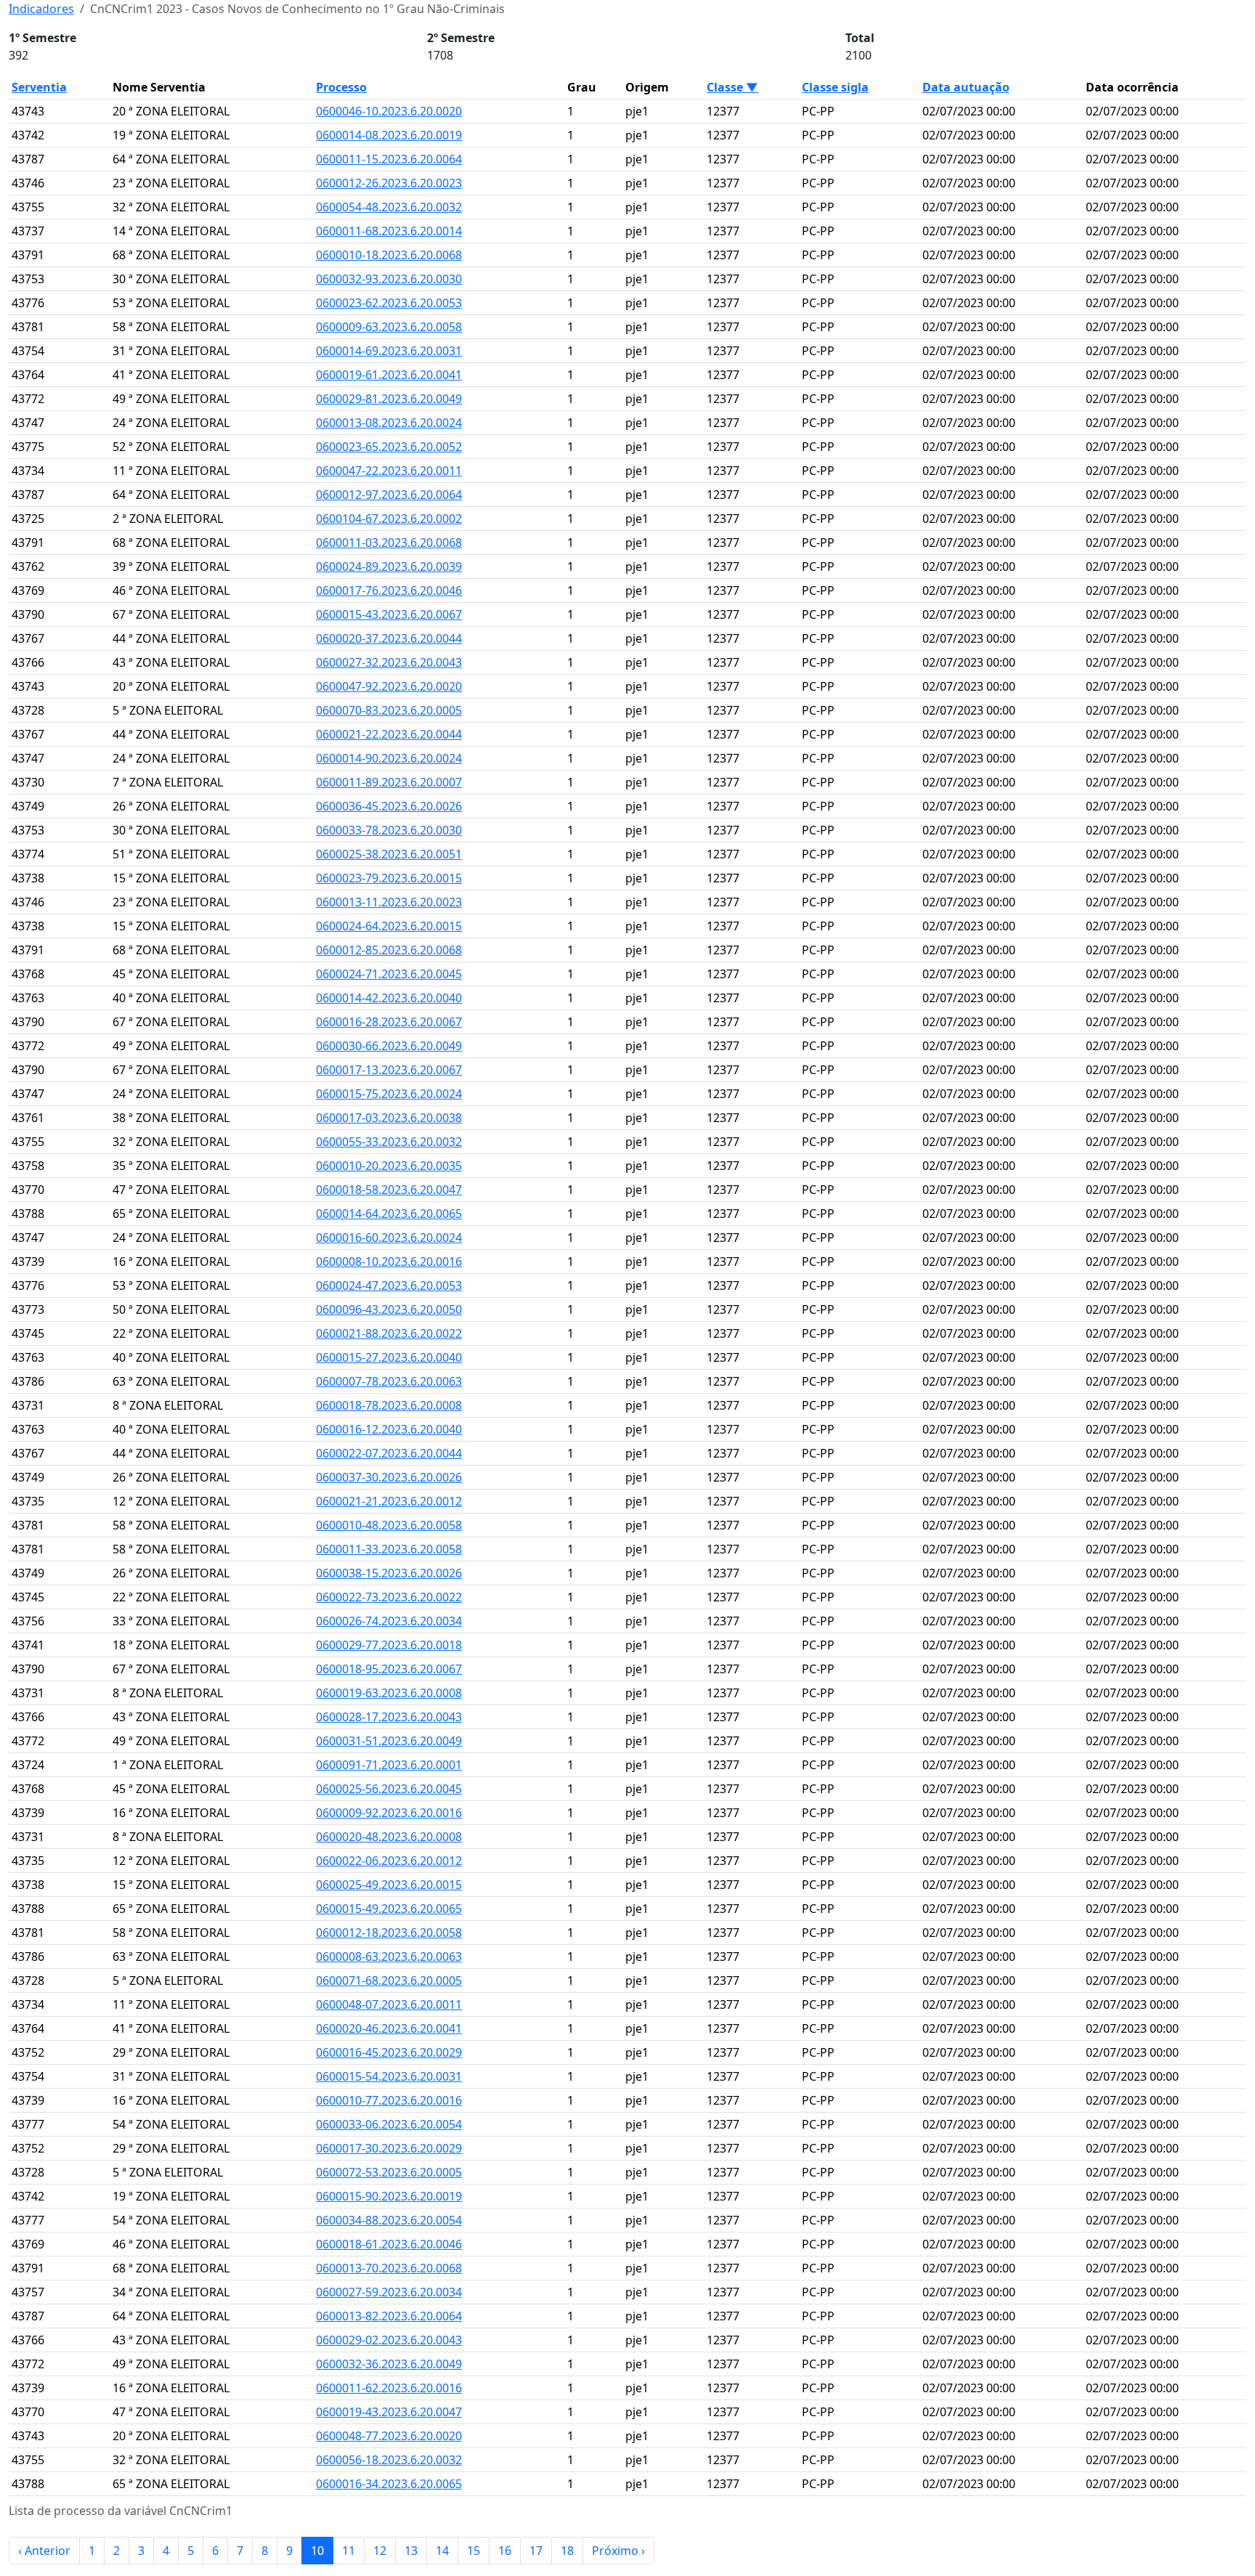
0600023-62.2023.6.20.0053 (389, 303)
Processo (341, 87)
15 (474, 2551)
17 (536, 2551)
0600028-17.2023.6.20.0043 (389, 1717)
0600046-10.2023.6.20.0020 (389, 111)
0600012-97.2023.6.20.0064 (389, 495)
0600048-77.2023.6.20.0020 (389, 2436)
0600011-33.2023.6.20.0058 (389, 1549)
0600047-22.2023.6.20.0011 (389, 471)
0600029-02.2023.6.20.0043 (389, 2340)
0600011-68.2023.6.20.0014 (389, 231)
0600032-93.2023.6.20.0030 (389, 279)
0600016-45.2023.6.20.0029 (389, 2052)
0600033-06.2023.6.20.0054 (389, 2124)
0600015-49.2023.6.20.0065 (389, 1909)
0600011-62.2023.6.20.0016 (389, 2388)
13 (411, 2551)
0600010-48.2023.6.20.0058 (389, 1525)
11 (349, 2551)
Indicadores (41, 9)
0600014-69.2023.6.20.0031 (389, 351)
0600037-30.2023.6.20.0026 (389, 1477)
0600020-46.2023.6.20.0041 (389, 2028)
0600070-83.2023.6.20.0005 (389, 710)
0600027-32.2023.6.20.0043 (389, 662)
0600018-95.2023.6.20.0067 (389, 1669)
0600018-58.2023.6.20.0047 (389, 1190)
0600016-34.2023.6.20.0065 (389, 2484)
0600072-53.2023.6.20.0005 (389, 2172)
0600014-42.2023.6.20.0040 (389, 998)
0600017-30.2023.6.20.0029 (389, 2148)
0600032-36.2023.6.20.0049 (389, 2364)
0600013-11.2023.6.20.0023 (389, 902)
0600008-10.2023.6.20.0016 (389, 1261)
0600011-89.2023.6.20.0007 (389, 782)
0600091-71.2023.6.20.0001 (389, 1765)
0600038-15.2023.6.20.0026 (389, 1573)
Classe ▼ (732, 87)
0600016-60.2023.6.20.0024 (389, 1238)
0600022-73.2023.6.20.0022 (389, 1597)
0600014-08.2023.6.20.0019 (389, 135)
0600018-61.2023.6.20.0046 (389, 2244)
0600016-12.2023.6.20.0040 (389, 1429)
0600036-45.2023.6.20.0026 (389, 806)
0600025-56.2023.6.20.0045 (389, 1789)
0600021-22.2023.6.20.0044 (389, 734)
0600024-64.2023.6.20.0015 (389, 926)
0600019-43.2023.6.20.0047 (389, 2412)
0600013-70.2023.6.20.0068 (389, 2268)
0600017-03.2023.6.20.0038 (389, 1118)
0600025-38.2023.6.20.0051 (389, 854)
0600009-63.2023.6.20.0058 (389, 327)
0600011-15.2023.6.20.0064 (389, 159)
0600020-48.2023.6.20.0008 (389, 1837)
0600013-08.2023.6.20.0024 (389, 423)
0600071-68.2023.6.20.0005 (389, 1980)
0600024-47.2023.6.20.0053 (389, 1285)
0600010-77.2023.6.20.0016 (389, 2100)
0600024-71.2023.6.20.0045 (389, 974)
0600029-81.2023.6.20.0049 (389, 399)
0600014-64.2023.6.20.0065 (389, 1214)
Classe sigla (835, 87)
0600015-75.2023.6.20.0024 (389, 1094)
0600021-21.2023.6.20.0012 (389, 1501)
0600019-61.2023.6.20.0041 (389, 375)
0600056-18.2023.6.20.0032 (389, 2460)
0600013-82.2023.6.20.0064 (389, 2316)
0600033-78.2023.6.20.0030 (389, 830)
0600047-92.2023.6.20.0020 (389, 686)
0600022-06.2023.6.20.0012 (389, 1861)
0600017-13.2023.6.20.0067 (389, 1070)
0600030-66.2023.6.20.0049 (389, 1046)
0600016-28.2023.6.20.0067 (389, 1022)
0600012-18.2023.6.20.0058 (389, 1933)
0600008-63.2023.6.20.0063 (389, 1957)
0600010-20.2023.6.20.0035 (389, 1166)
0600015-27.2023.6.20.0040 (389, 1357)
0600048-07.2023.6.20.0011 (389, 2004)
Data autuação (966, 87)
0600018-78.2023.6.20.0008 (389, 1405)
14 (442, 2551)
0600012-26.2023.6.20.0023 (389, 183)
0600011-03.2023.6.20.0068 (389, 543)
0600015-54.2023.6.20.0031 (389, 2076)
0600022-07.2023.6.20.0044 (389, 1453)
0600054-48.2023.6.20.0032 (389, 207)
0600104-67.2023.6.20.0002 (389, 519)
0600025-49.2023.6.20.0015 (389, 1885)
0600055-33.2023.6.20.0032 (389, 1142)
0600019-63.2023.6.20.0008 (389, 1693)
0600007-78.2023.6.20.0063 (389, 1381)
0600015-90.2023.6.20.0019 (389, 2196)
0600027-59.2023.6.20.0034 (389, 2292)
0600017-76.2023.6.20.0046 (389, 590)
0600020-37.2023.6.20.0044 (389, 638)
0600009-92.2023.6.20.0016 (389, 1813)
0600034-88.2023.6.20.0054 (389, 2220)
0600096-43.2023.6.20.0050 (389, 1309)
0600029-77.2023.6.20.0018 (389, 1645)
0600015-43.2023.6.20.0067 (389, 614)
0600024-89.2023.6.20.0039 (389, 566)
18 (567, 2551)
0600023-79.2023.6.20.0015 (389, 878)
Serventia (39, 87)
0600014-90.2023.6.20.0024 (389, 758)
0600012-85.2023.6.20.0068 (389, 950)
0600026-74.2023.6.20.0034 (389, 1621)
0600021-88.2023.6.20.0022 (389, 1333)
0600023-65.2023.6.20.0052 (389, 447)
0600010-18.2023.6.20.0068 (389, 255)
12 (380, 2551)
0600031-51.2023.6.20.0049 (389, 1741)
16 (505, 2551)
